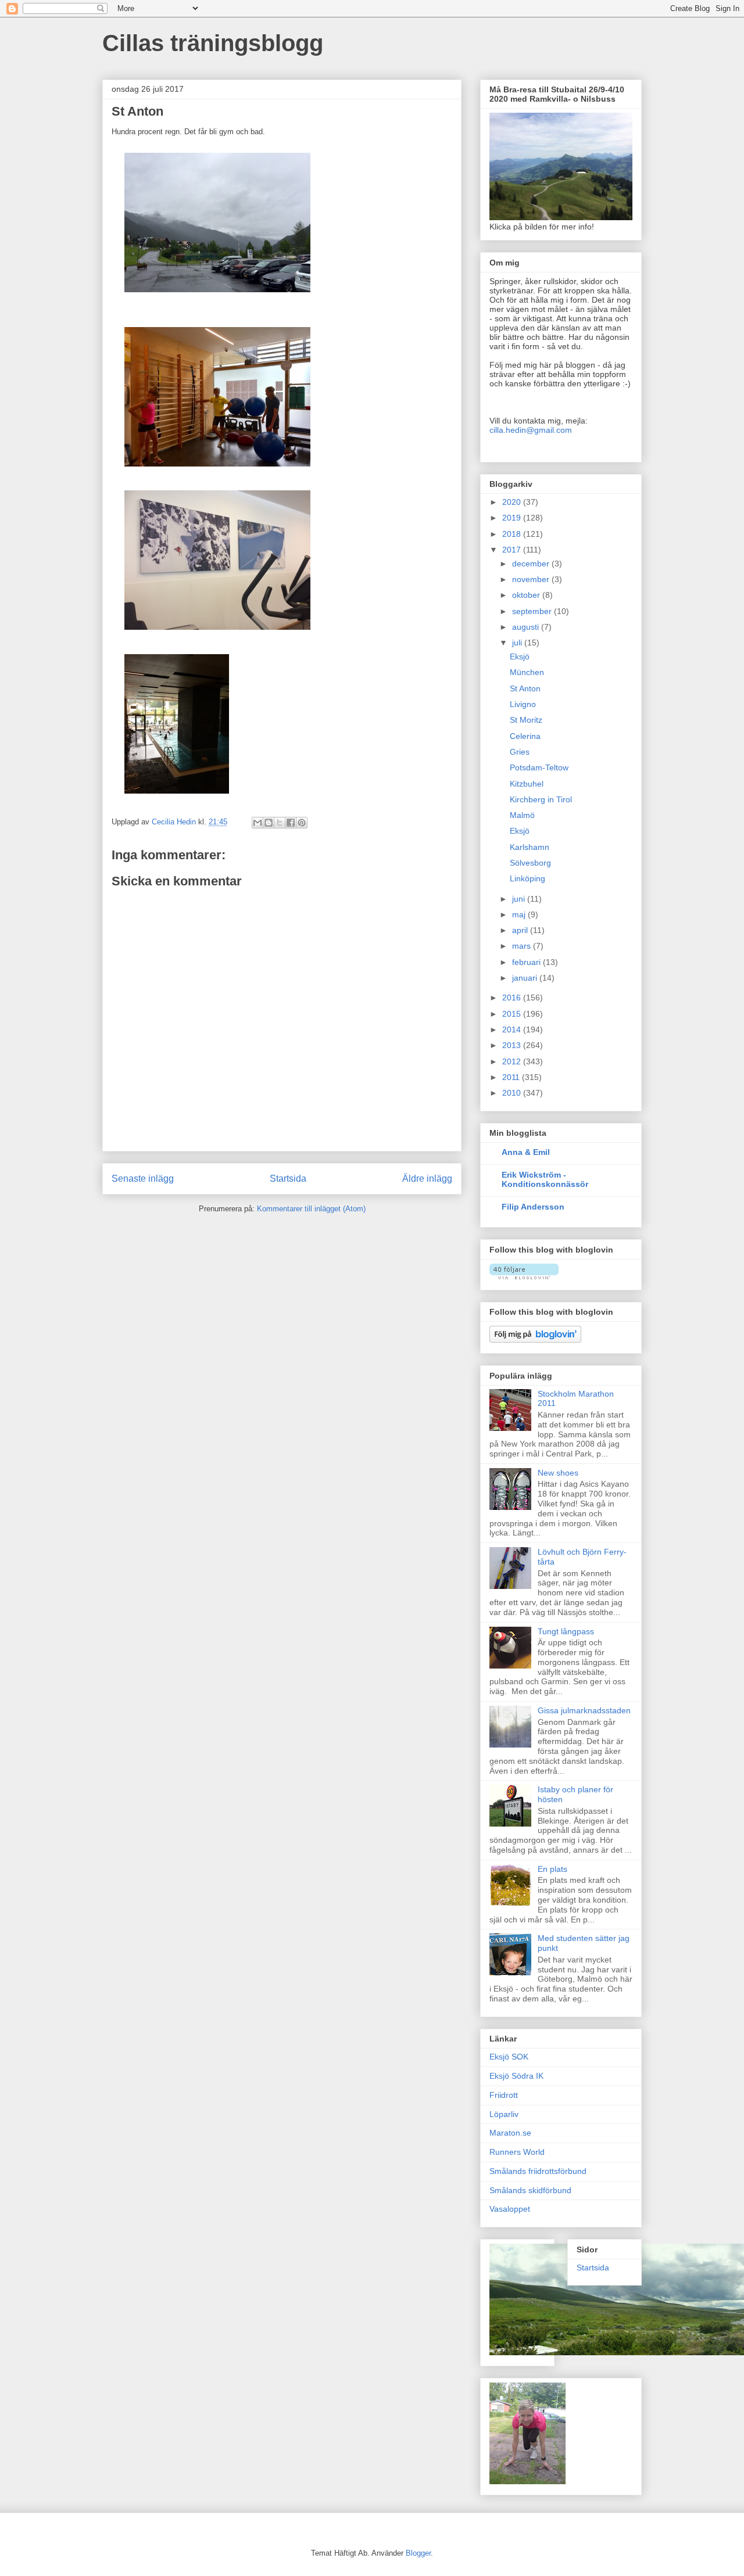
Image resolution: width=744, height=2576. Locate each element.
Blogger (418, 2553)
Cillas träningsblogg (213, 43)
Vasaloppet (510, 2209)
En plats (552, 1869)
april (521, 930)
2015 (513, 1014)
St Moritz (526, 720)
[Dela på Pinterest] (302, 823)
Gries (520, 752)
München (527, 672)
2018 (513, 534)
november (532, 579)
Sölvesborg (530, 863)
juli (518, 643)
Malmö (522, 815)
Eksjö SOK (509, 2057)
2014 (513, 1029)
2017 (513, 550)
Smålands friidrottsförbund (538, 2171)
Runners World (517, 2152)
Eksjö (520, 656)
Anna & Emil (526, 1152)
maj (520, 914)
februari (527, 962)
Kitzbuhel (527, 784)
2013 (513, 1045)
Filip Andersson (533, 1207)
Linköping (527, 878)
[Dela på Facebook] (291, 823)
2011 (512, 1077)
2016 (513, 998)
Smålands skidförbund (530, 2190)
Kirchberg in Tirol (541, 799)
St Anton (525, 688)
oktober (527, 595)
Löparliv (504, 2114)
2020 (513, 502)
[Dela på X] (280, 823)
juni (520, 899)
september (533, 611)
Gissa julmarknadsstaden (584, 1710)
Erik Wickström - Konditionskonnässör (545, 1179)
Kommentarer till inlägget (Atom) (311, 1209)
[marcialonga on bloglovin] (524, 1276)
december (532, 564)
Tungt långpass (566, 1631)
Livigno (523, 704)
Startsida (288, 1178)
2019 (513, 518)
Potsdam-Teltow (539, 767)
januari (526, 978)
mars (523, 946)
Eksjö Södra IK (516, 2076)
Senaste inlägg (143, 1178)
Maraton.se (510, 2133)
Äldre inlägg (427, 1178)
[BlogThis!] (269, 823)
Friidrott (504, 2095)
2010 (513, 1093)
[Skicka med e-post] (257, 823)
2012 (513, 1061)
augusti (527, 627)
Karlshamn (530, 847)
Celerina (525, 736)
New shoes (558, 1473)
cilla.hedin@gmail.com (531, 430)
